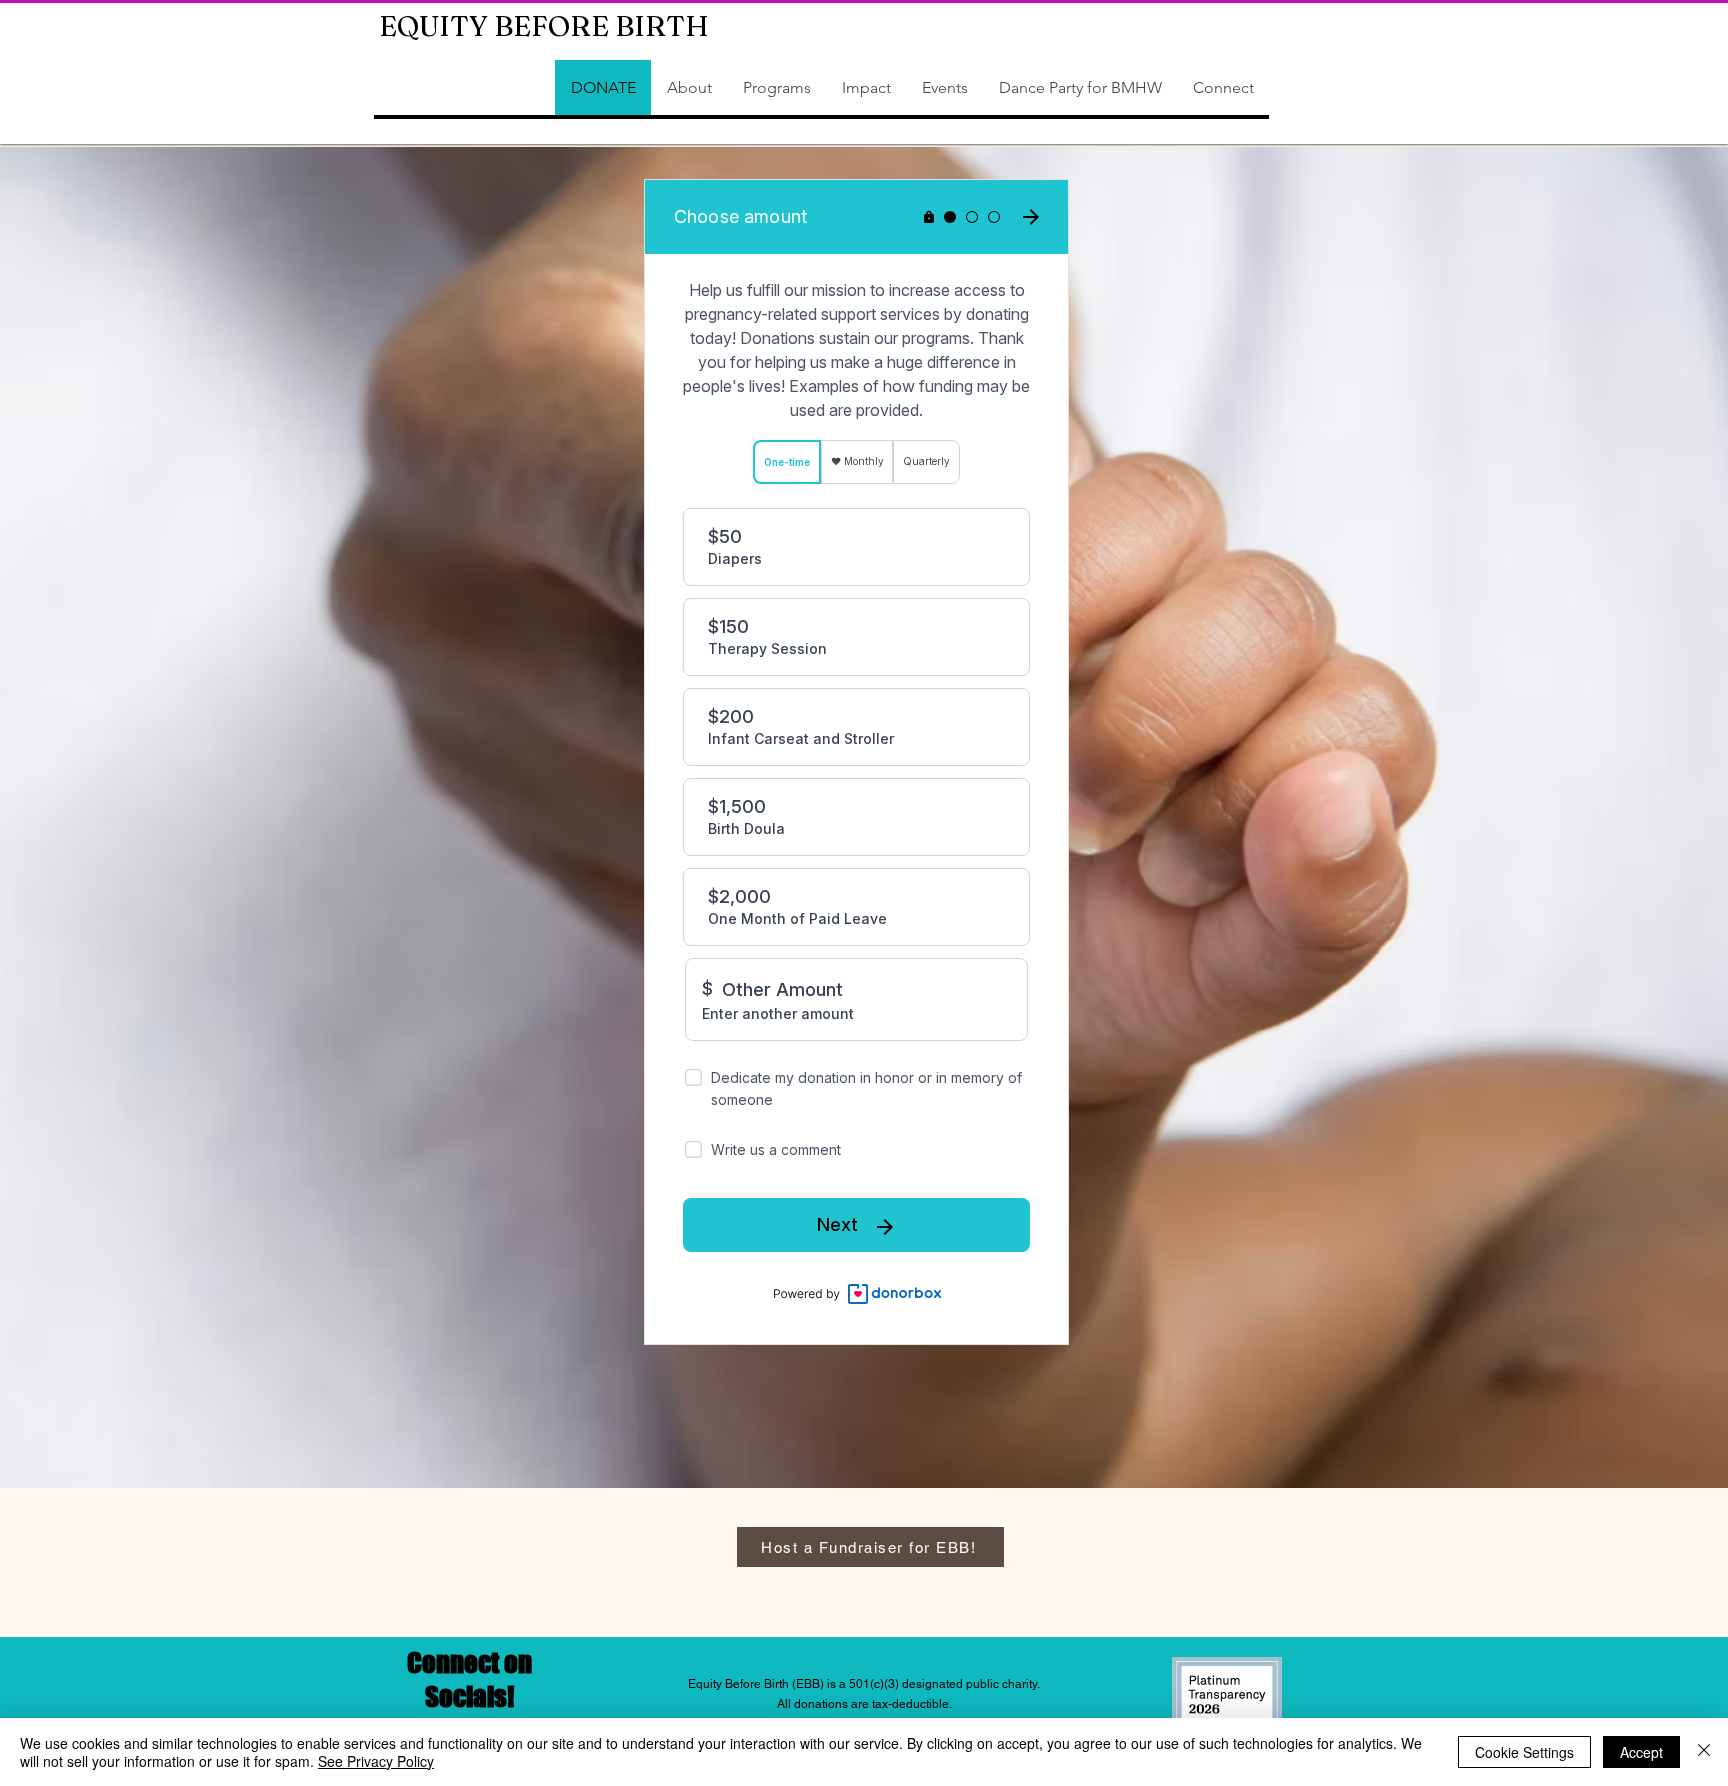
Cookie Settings (1524, 1752)
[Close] (1704, 1752)
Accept (1641, 1752)
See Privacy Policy (376, 1761)
